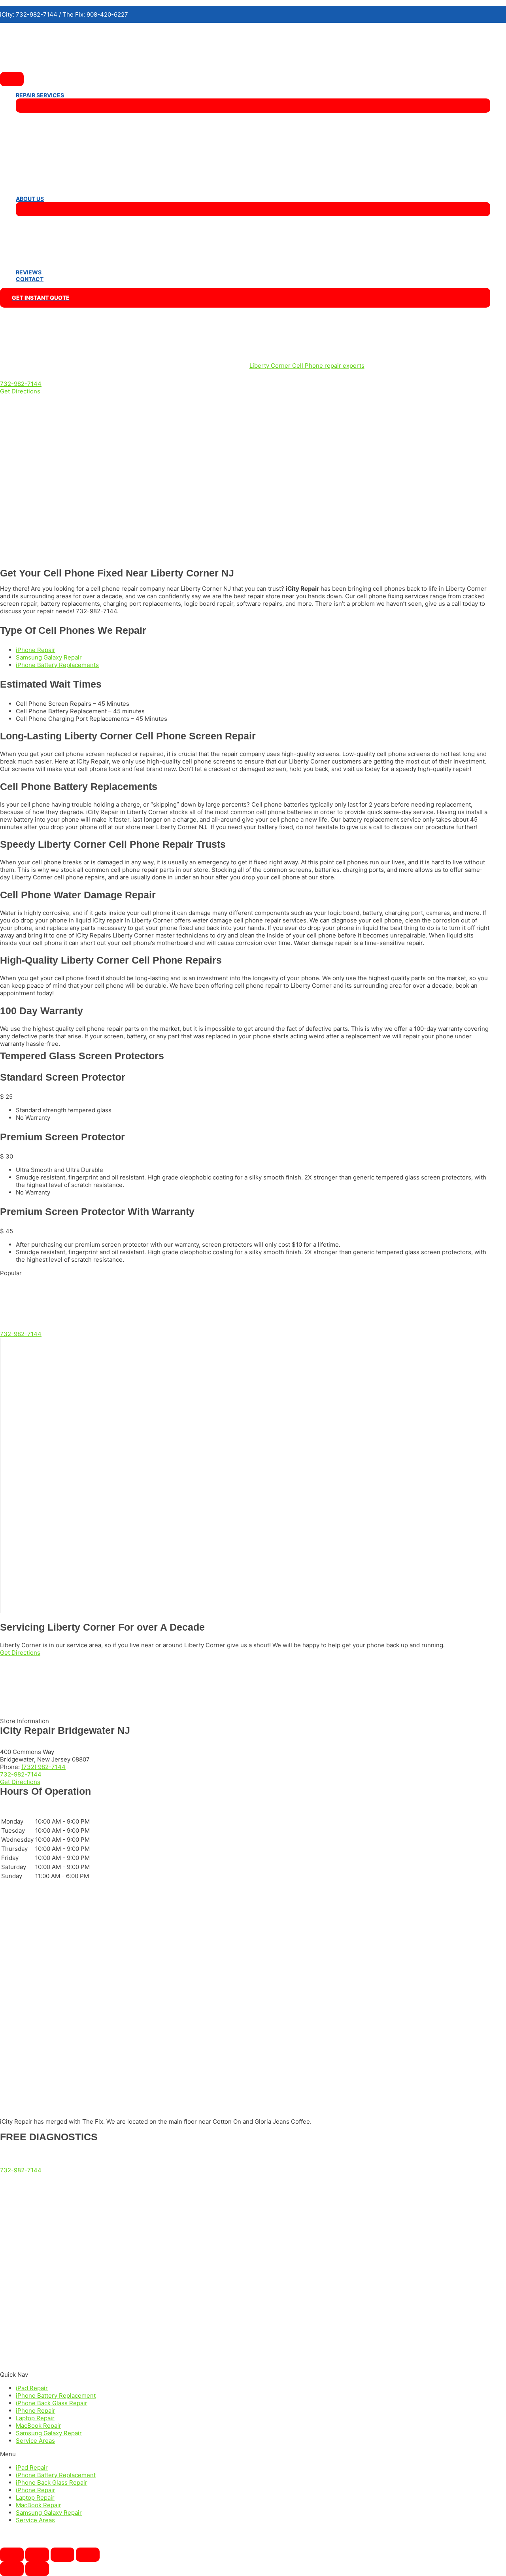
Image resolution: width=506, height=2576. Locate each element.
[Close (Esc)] (12, 2555)
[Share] (37, 2555)
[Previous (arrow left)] (12, 2569)
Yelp (6, 2364)
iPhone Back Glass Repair (52, 2403)
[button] (21, 384)
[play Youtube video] (245, 1475)
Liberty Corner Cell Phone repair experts (307, 366)
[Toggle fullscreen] (62, 2555)
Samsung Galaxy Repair (49, 2433)
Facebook (14, 2350)
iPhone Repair (36, 2411)
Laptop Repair (35, 2418)
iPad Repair (32, 2388)
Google (10, 2337)
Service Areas (35, 2441)
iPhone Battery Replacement (56, 2396)
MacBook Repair (39, 2426)
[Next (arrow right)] (37, 2569)
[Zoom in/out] (88, 2555)
